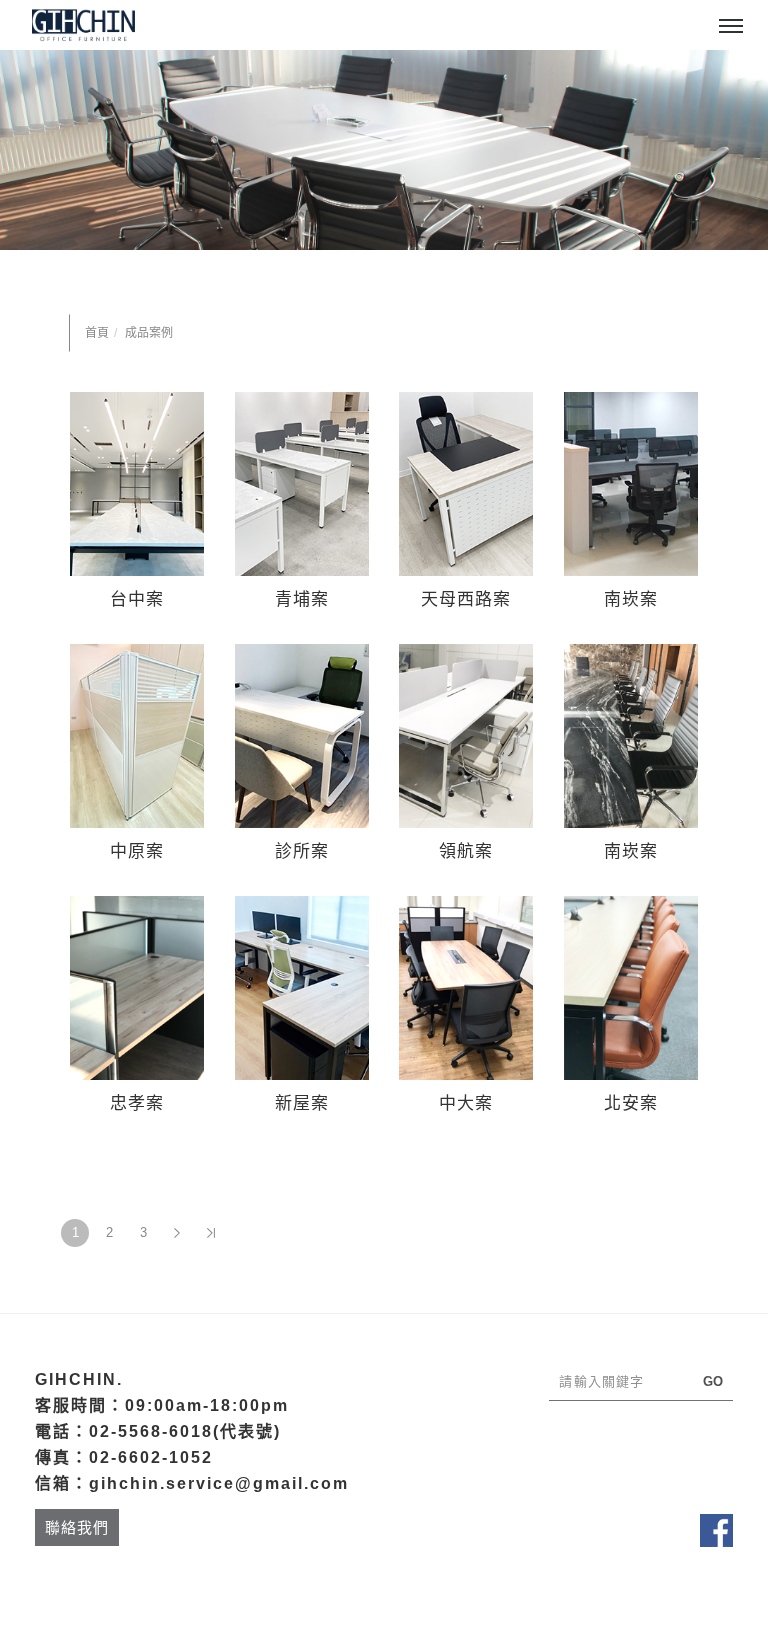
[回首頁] (83, 25)
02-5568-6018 (151, 1431)
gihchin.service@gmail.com (219, 1483)
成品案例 (149, 333)
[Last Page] (211, 1233)
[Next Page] (177, 1233)
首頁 (97, 333)
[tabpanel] (384, 150)
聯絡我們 (77, 1527)
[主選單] (731, 27)
